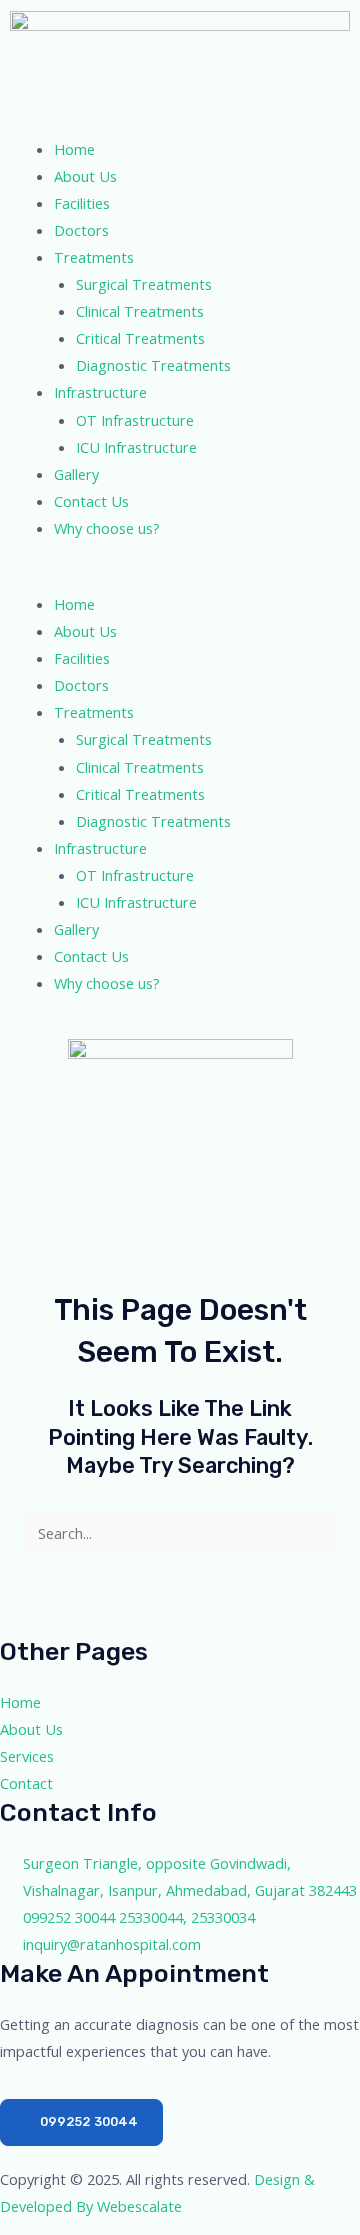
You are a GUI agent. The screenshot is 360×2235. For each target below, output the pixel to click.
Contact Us (91, 501)
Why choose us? (107, 528)
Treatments (94, 257)
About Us (85, 176)
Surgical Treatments (144, 284)
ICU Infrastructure (136, 447)
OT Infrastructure (135, 420)
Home (74, 149)
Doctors (81, 230)
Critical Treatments (140, 338)
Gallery (76, 474)
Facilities (82, 203)
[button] (180, 577)
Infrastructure (100, 392)
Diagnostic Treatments (153, 365)
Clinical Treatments (140, 311)
